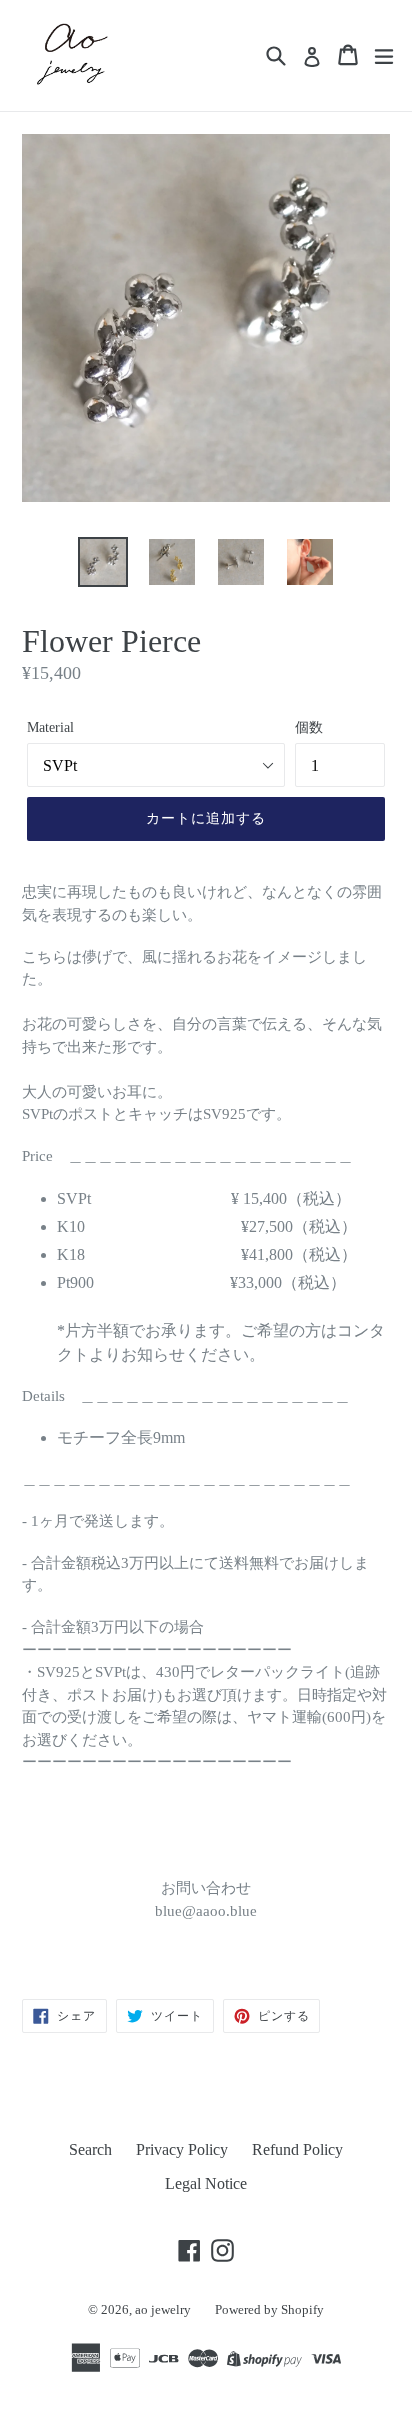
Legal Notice (206, 2183)
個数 (309, 727)
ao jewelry (163, 2309)
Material (50, 727)
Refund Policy (297, 2149)
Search (90, 2149)
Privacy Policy (182, 2149)
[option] (102, 562)
